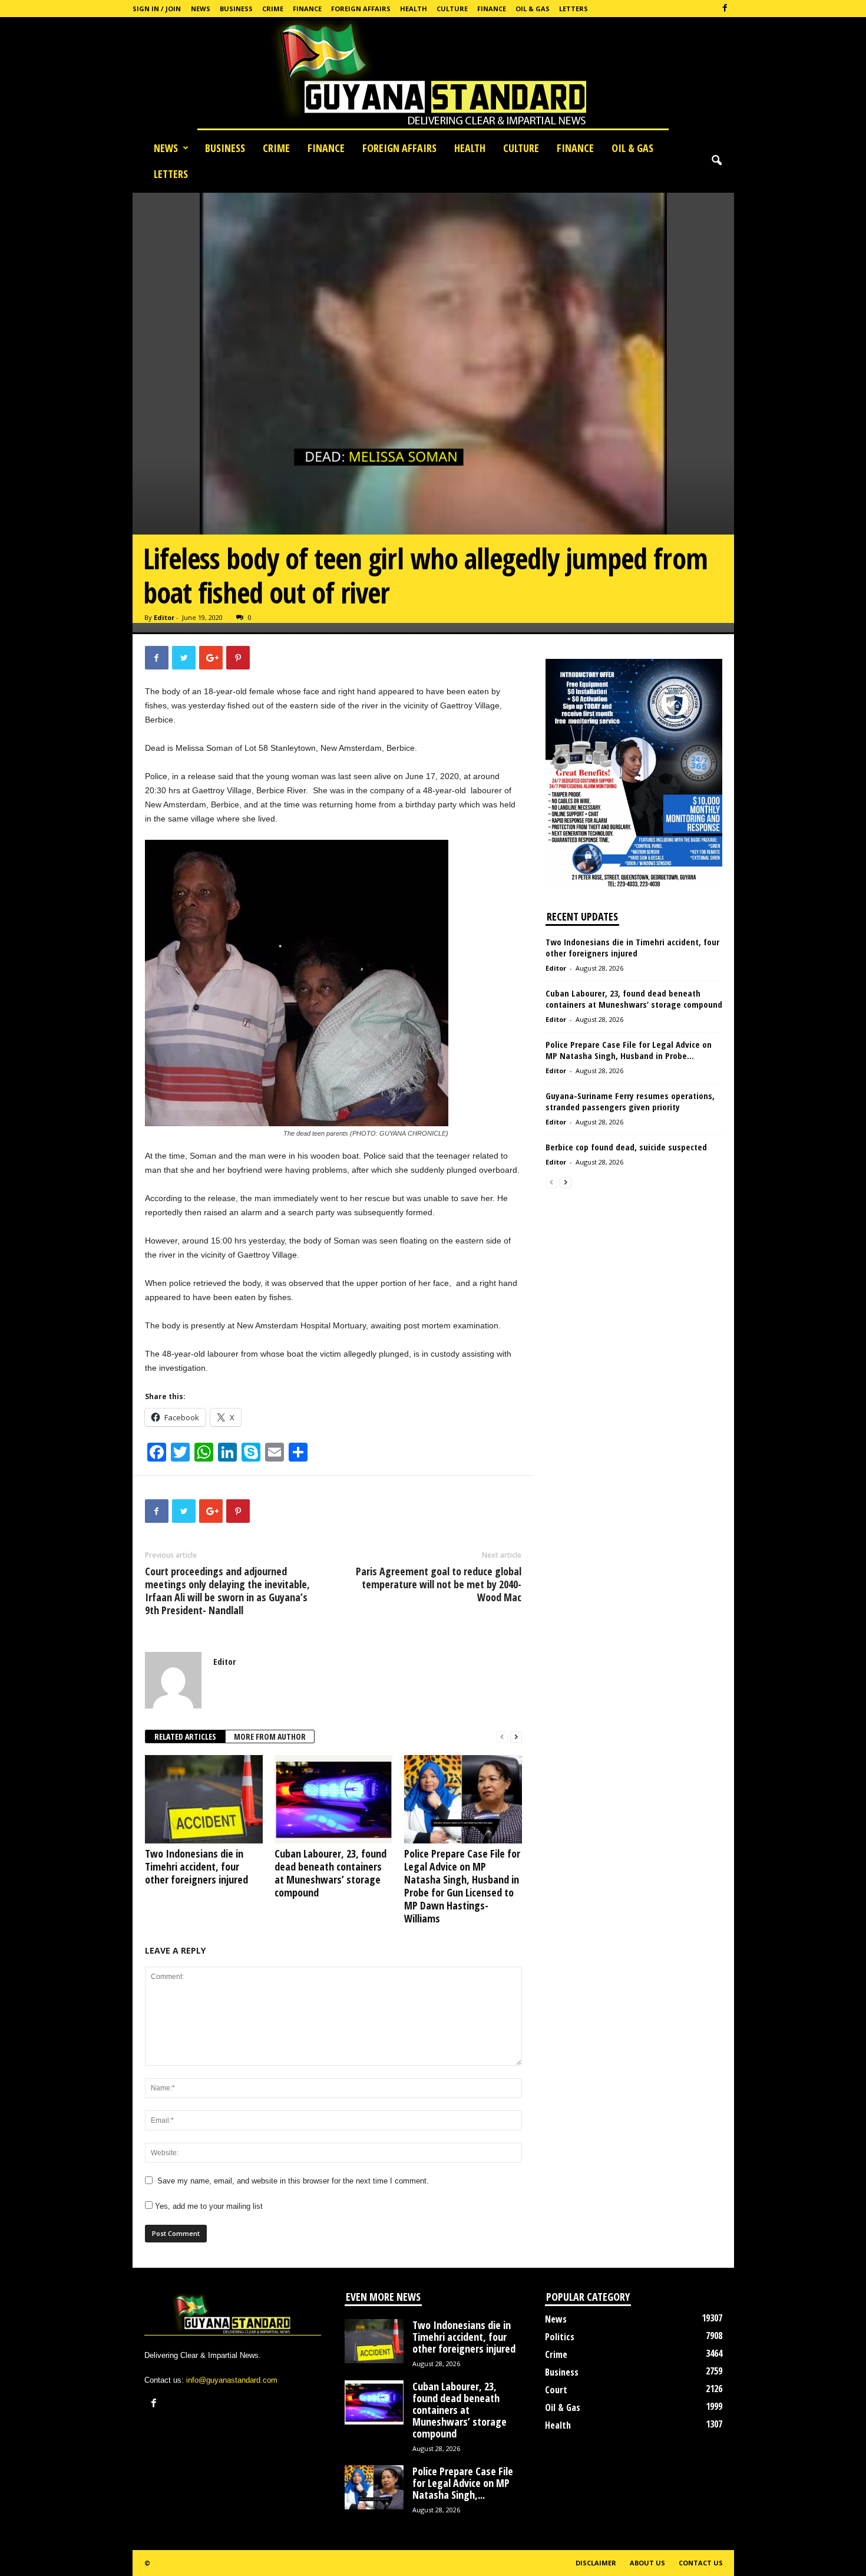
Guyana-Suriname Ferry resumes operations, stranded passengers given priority (630, 1101)
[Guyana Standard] (433, 76)
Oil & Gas (533, 9)
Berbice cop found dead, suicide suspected (626, 1147)
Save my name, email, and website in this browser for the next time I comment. (293, 2181)
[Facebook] (725, 9)
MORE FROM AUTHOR (270, 1736)
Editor (164, 617)
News (201, 9)
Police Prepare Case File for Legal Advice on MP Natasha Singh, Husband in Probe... (629, 1050)
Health (414, 9)
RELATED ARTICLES (185, 1736)
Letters (574, 9)
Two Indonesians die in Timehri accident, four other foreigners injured (196, 1866)
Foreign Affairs (361, 9)
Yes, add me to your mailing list (208, 2206)
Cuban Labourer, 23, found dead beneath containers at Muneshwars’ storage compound (330, 1873)
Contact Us (701, 2563)
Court (556, 2390)
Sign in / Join (157, 9)
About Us (647, 2563)
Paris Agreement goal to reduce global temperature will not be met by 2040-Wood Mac (439, 1584)
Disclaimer (596, 2563)
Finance (307, 9)
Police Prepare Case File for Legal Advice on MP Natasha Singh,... (463, 2483)
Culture (452, 9)
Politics (560, 2337)
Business (236, 9)
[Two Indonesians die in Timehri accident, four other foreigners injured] (204, 1799)
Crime (273, 9)
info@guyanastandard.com (232, 2380)
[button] (716, 161)
